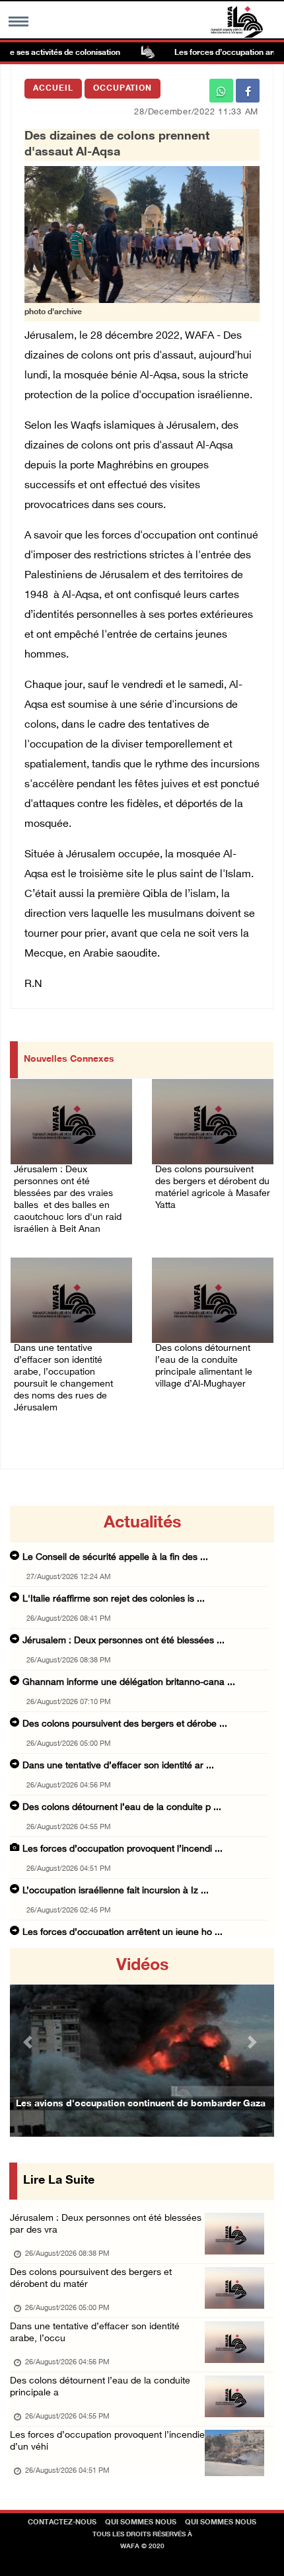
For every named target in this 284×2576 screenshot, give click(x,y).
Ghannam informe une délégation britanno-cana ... (129, 1683)
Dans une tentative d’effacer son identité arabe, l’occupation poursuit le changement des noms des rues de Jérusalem (63, 1378)
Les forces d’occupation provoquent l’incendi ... (123, 1849)
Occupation (123, 89)
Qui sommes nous (141, 2523)
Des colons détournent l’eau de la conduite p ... (122, 1808)
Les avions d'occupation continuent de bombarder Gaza (141, 2104)
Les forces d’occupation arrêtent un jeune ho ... (123, 1933)
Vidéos (142, 1966)
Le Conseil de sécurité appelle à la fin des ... (115, 1558)
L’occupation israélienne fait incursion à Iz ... (116, 1891)
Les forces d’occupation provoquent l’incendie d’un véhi (107, 2441)
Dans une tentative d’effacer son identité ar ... (118, 1766)
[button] (30, 2042)
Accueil (53, 89)
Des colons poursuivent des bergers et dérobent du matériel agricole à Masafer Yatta (213, 1188)
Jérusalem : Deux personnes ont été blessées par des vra (106, 2224)
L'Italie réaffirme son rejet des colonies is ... (114, 1599)
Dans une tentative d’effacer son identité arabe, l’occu (95, 2333)
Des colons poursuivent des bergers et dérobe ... (125, 1724)
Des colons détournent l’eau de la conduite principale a (100, 2387)
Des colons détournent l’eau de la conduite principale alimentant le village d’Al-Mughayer (204, 1366)
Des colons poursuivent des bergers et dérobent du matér (91, 2279)
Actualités (142, 1524)
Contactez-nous (62, 2523)
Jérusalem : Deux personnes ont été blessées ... (124, 1641)
